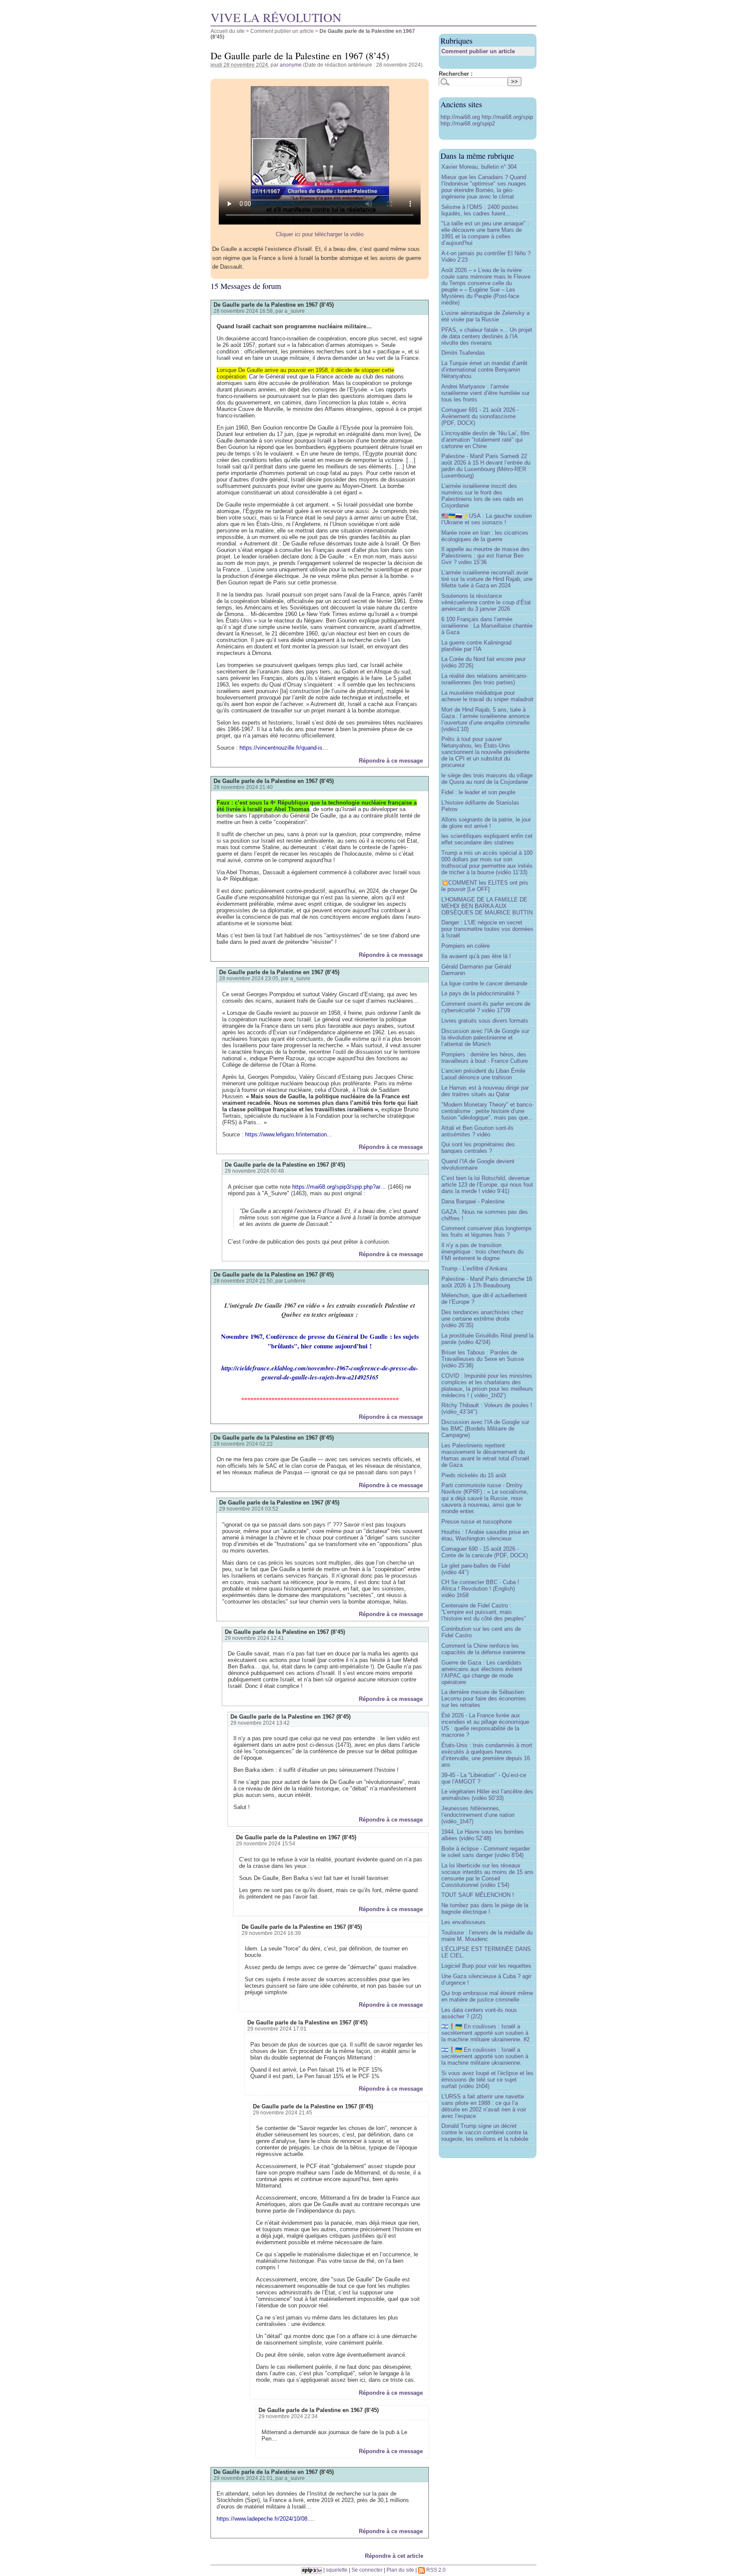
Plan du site (400, 2570)
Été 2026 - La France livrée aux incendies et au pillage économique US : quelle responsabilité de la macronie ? (485, 1725)
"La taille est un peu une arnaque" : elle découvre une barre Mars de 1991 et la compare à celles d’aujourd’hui (485, 233)
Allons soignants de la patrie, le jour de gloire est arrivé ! (486, 823)
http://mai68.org (461, 117)
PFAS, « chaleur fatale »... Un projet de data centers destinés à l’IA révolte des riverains (487, 336)
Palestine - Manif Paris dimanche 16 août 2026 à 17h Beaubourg (487, 1282)
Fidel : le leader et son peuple (478, 792)
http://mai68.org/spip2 (468, 124)
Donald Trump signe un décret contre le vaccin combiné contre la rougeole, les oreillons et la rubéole (485, 2132)
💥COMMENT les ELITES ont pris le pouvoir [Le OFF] (485, 886)
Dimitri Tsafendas (463, 353)
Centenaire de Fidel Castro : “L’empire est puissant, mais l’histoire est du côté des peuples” (484, 1612)
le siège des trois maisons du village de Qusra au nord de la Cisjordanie (487, 779)
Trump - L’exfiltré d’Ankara (474, 1269)
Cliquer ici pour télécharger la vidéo (320, 234)
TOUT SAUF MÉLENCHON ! (478, 1895)
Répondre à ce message (391, 761)
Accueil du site (228, 31)
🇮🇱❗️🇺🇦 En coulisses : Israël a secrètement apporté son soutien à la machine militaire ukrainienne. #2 (485, 2033)
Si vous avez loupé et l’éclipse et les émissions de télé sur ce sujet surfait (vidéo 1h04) (487, 2080)
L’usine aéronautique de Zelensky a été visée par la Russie (485, 316)
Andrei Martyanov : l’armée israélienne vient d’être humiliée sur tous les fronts (485, 393)
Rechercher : (456, 74)
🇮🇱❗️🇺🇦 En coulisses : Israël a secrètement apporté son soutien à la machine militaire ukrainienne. (485, 2056)
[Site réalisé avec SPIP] (312, 2570)
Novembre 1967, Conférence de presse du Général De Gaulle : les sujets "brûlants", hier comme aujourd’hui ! (320, 1341)
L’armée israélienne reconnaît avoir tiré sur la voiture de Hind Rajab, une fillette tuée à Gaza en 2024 (487, 579)
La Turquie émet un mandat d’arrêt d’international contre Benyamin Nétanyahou (484, 370)
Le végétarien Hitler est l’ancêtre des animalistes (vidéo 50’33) (487, 1795)
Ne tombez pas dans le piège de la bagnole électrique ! (485, 1909)
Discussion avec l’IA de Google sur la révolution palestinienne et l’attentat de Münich (485, 1038)
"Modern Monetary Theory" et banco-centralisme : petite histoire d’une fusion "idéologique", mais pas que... (487, 1111)
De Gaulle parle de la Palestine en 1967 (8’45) (274, 305)
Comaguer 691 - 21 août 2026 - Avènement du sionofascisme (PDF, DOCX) (480, 416)
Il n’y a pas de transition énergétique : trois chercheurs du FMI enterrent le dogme (482, 1252)
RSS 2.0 (435, 2570)
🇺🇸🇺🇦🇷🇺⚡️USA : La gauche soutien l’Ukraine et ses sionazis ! (487, 519)
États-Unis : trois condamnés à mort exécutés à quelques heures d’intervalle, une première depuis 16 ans (487, 1755)
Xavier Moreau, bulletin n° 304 (479, 167)
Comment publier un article (282, 31)
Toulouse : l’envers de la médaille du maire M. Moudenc (487, 1936)
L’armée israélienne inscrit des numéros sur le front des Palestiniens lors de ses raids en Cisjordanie (482, 496)
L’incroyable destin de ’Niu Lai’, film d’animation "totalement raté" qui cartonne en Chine (485, 440)
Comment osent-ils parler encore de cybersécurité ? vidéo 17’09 (486, 1007)
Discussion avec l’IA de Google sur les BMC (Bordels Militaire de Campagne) (485, 1429)
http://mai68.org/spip (507, 117)
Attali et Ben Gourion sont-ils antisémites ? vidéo (477, 1131)
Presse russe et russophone (477, 1522)
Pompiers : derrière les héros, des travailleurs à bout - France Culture (485, 1058)
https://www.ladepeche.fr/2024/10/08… (265, 2519)
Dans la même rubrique (477, 156)
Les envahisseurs (463, 1922)
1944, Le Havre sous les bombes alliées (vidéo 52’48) (483, 1835)
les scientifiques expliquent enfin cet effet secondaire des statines (487, 839)
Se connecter (367, 2570)
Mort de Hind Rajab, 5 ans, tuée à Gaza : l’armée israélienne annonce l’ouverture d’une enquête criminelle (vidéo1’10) (485, 719)
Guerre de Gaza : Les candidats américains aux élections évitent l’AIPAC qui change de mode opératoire (482, 1672)
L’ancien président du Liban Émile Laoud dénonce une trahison (483, 1074)
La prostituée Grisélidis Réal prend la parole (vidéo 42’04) (487, 1339)
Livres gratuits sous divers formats (485, 1021)
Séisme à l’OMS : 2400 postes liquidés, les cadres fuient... (480, 210)
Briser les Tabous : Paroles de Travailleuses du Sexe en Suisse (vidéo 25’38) (483, 1359)
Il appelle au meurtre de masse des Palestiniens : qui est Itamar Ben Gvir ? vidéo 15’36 (485, 556)
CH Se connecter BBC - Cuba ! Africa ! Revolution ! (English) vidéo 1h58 (480, 1589)
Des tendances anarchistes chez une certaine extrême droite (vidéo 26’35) (482, 1319)
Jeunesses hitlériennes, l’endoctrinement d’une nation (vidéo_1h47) (478, 1815)
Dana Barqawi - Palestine (473, 1201)
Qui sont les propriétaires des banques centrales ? (478, 1148)
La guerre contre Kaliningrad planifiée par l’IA (476, 646)
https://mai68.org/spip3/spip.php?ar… (339, 1187)
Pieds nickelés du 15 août (474, 1475)
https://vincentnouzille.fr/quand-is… (284, 748)
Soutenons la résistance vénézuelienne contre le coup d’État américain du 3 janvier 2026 (486, 602)
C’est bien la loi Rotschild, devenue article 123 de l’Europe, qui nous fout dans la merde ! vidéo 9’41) (487, 1185)
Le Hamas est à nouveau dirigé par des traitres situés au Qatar (485, 1091)
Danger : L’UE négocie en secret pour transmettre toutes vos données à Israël (487, 929)
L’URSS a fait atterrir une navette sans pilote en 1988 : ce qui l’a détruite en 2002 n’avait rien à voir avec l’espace (484, 2106)
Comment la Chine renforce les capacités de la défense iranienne (483, 1649)
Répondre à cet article (394, 2556)
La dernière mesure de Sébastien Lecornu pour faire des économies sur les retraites (484, 1699)
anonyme (291, 65)
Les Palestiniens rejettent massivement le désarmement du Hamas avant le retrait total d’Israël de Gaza (485, 1455)
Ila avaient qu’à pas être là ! (476, 956)
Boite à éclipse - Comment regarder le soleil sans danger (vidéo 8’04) (486, 1852)
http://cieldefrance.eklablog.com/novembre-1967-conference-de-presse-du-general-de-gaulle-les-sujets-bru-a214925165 (320, 1373)
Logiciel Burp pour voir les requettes (486, 1966)
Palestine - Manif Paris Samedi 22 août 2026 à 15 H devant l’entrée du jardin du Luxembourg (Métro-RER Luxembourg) (486, 466)
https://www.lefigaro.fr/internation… (289, 1134)
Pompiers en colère (466, 946)
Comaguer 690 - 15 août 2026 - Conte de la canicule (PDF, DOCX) (485, 1552)
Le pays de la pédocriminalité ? (480, 993)
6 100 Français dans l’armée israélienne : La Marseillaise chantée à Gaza (487, 626)
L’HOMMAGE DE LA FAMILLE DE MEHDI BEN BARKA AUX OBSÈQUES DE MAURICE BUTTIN (487, 906)
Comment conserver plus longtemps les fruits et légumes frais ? (487, 1232)
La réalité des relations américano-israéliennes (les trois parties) (484, 679)
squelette (337, 2570)
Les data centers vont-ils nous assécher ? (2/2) (479, 2013)
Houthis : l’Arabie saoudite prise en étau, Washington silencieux (485, 1535)
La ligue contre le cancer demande (484, 983)
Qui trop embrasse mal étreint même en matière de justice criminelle (487, 1996)
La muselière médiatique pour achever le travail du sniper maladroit (487, 696)
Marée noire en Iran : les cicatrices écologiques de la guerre (485, 536)
